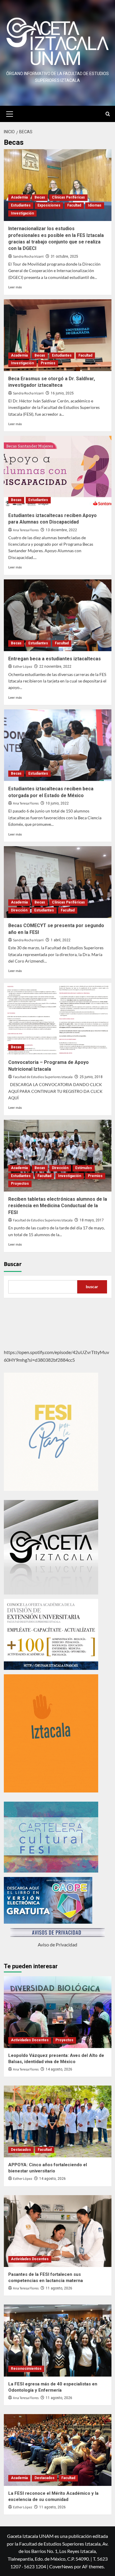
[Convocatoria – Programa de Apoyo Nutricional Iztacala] (58, 1019)
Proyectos (20, 1184)
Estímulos (84, 1168)
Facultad (74, 205)
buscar (92, 1287)
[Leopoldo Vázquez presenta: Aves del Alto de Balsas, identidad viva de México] (58, 2012)
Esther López (23, 667)
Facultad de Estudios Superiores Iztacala (43, 1077)
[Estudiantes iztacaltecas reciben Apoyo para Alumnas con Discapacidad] (58, 472)
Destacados (21, 2150)
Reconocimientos (26, 2369)
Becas (40, 197)
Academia (19, 197)
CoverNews (61, 2566)
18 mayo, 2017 (92, 1220)
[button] (10, 113)
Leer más (15, 287)
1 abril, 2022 (61, 940)
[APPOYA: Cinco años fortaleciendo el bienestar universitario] (58, 2121)
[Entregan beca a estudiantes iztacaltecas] (58, 615)
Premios (48, 363)
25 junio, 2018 (91, 1077)
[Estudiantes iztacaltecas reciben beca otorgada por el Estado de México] (58, 745)
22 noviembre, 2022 (55, 667)
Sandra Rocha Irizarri (28, 257)
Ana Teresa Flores (26, 530)
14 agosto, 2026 (59, 2069)
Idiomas (95, 205)
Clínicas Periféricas (68, 197)
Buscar (13, 1264)
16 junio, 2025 (62, 393)
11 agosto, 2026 (59, 2288)
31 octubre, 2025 (64, 256)
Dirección (19, 910)
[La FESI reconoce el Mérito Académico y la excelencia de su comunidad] (58, 2450)
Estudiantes (21, 205)
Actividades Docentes (30, 2040)
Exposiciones (49, 205)
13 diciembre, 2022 (61, 530)
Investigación (22, 213)
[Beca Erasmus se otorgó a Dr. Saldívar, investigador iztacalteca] (58, 335)
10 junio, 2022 (57, 803)
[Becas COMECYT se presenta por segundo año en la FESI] (58, 882)
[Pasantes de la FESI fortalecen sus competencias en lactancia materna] (58, 2231)
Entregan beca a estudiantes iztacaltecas (55, 659)
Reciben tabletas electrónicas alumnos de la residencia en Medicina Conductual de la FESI (58, 1206)
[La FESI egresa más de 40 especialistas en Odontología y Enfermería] (58, 2340)
